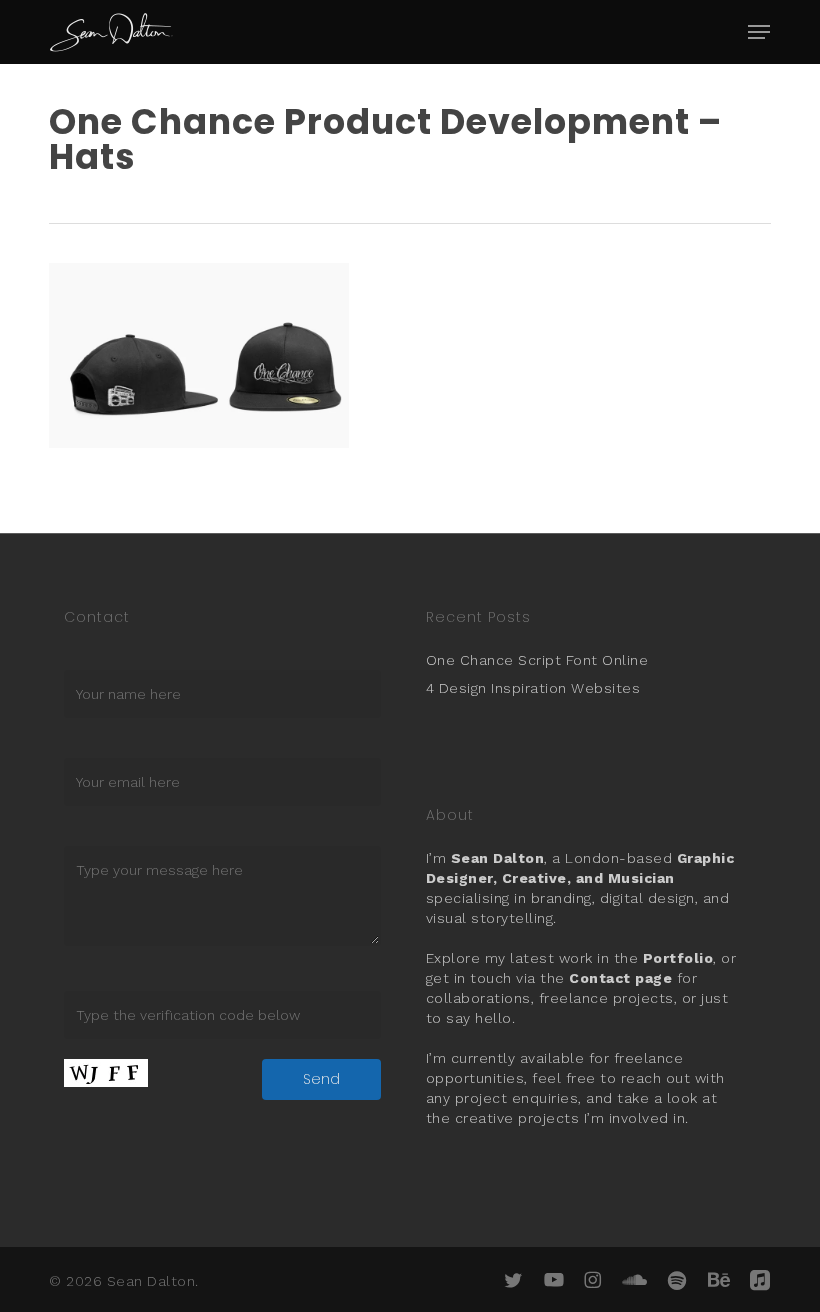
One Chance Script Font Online (537, 660)
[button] (759, 32)
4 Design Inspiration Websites (533, 688)
